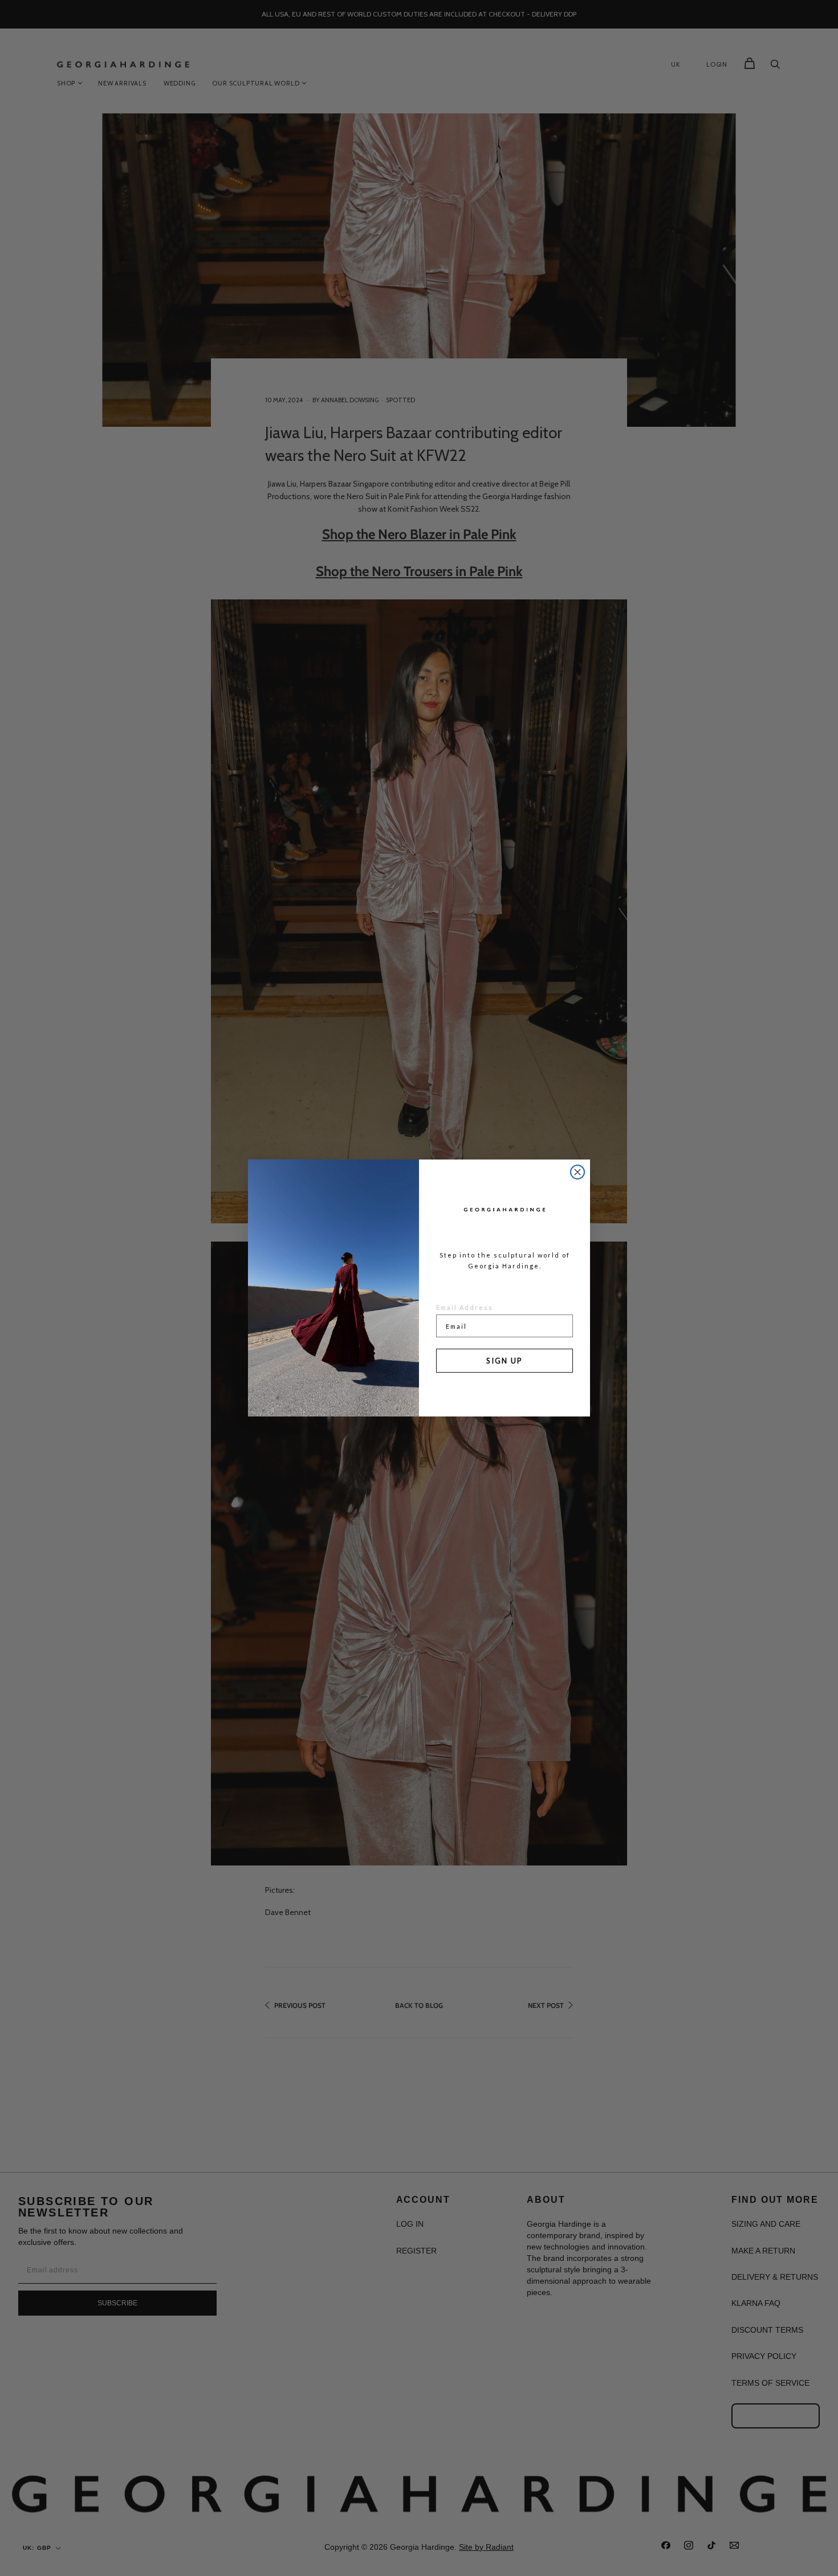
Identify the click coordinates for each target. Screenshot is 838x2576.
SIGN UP (505, 1361)
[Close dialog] (577, 1172)
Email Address (465, 1307)
